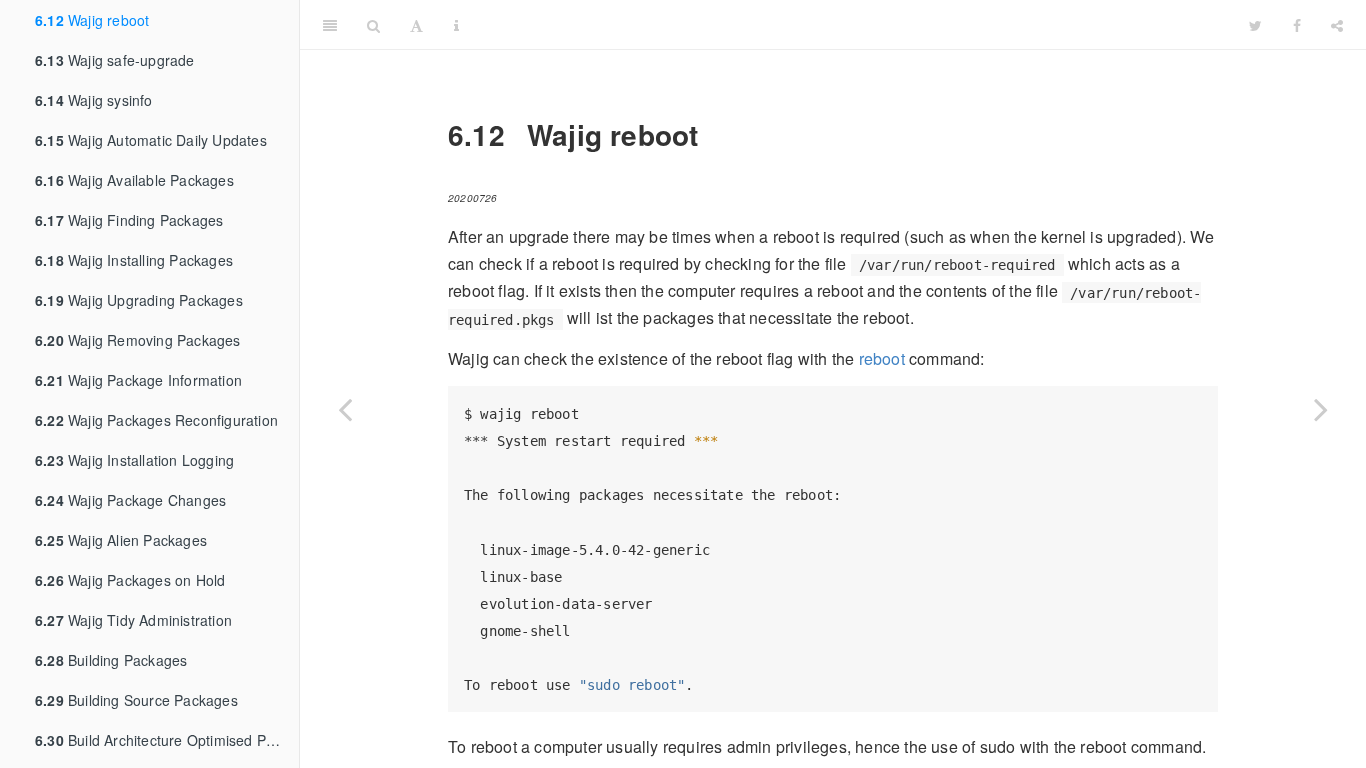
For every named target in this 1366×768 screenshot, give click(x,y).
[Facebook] (1297, 25)
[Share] (1337, 25)
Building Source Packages (136, 700)
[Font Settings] (416, 25)
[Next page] (1321, 409)
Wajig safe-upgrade (115, 60)
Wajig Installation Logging (134, 460)
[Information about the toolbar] (456, 25)
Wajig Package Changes (130, 500)
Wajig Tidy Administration (133, 620)
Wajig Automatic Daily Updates (151, 140)
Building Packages (111, 660)
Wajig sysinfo (94, 100)
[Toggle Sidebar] (330, 25)
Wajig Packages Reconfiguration (156, 420)
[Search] (373, 25)
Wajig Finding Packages (129, 220)
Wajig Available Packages (134, 180)
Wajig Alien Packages (121, 540)
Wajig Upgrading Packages (139, 300)
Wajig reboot (92, 20)
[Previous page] (345, 409)
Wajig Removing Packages (138, 340)
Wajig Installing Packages (134, 260)
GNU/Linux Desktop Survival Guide (854, 24)
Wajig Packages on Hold (130, 580)
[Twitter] (1255, 25)
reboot (882, 358)
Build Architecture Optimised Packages (167, 740)
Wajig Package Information (138, 380)
